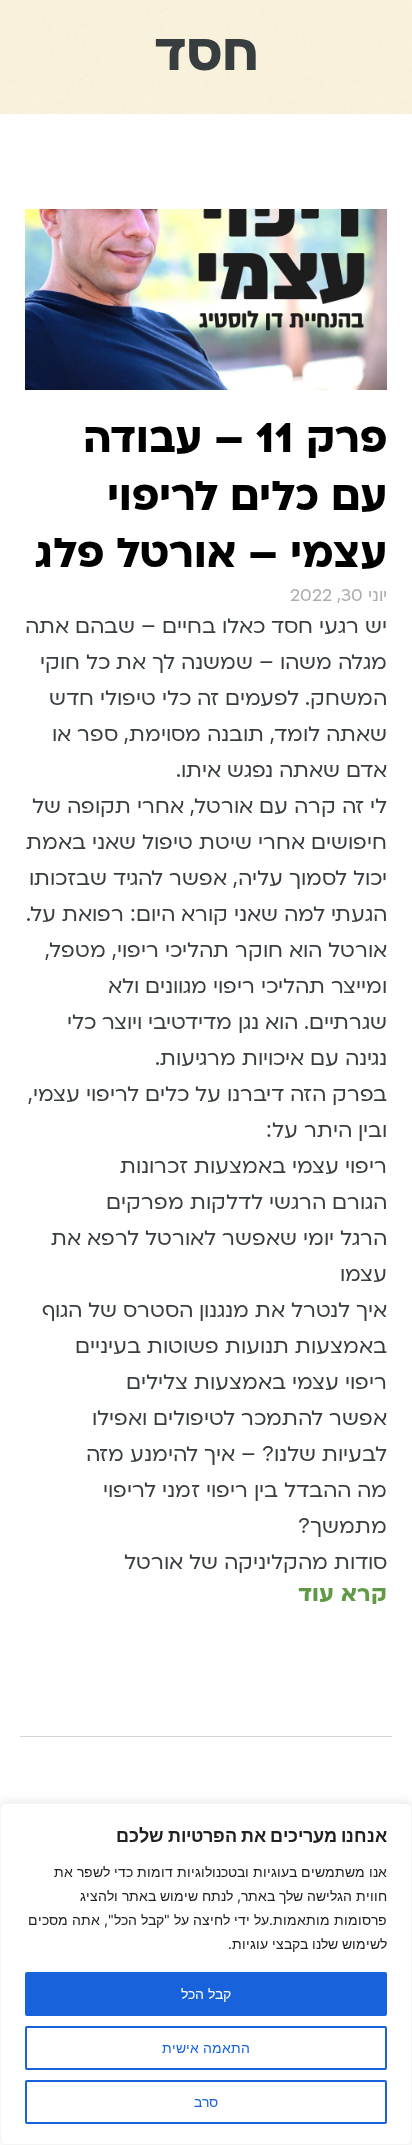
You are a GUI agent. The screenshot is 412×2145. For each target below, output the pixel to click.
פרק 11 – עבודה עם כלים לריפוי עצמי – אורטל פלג (211, 496)
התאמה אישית (206, 2047)
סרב (206, 2101)
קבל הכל (206, 1993)
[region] (206, 1974)
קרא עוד (342, 1593)
